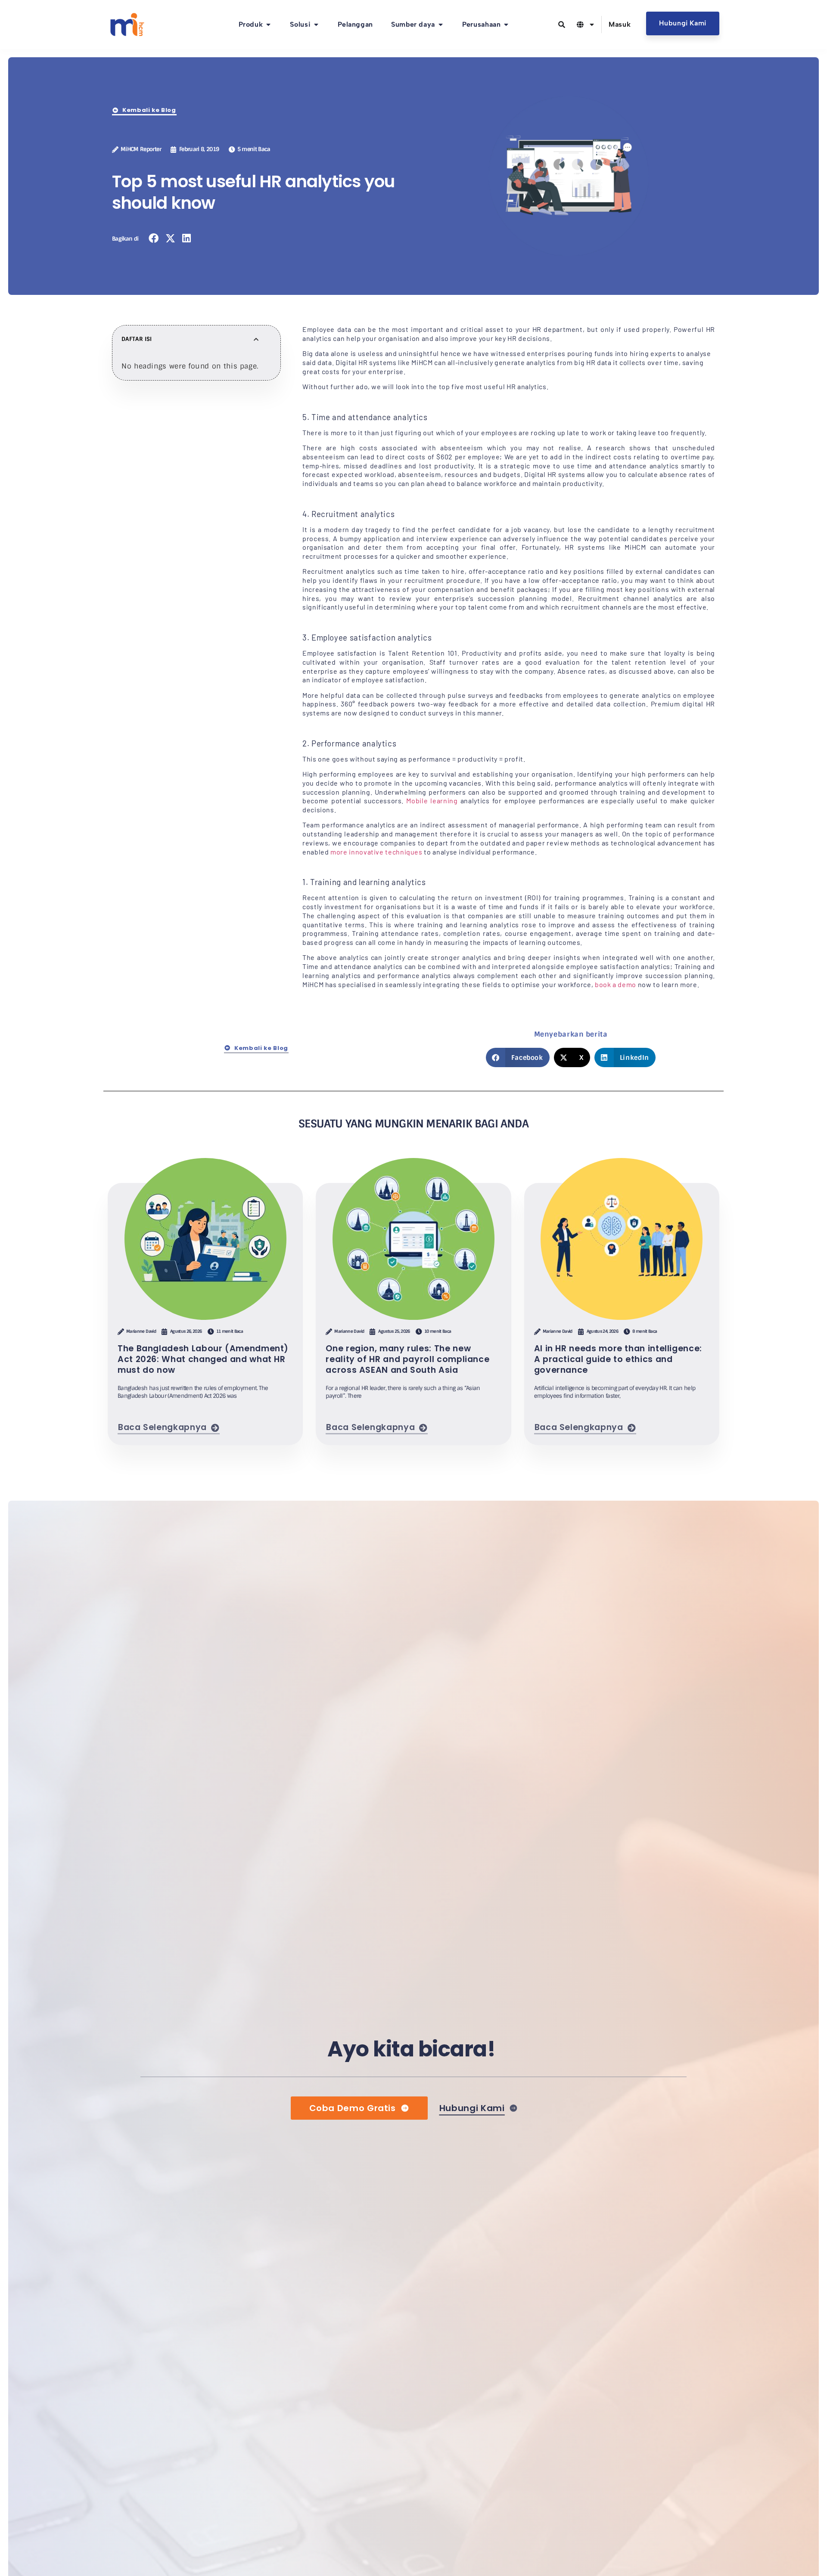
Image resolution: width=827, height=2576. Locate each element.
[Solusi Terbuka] (316, 25)
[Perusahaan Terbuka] (506, 25)
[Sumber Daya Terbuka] (441, 25)
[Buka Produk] (268, 25)
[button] (154, 238)
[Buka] (592, 25)
